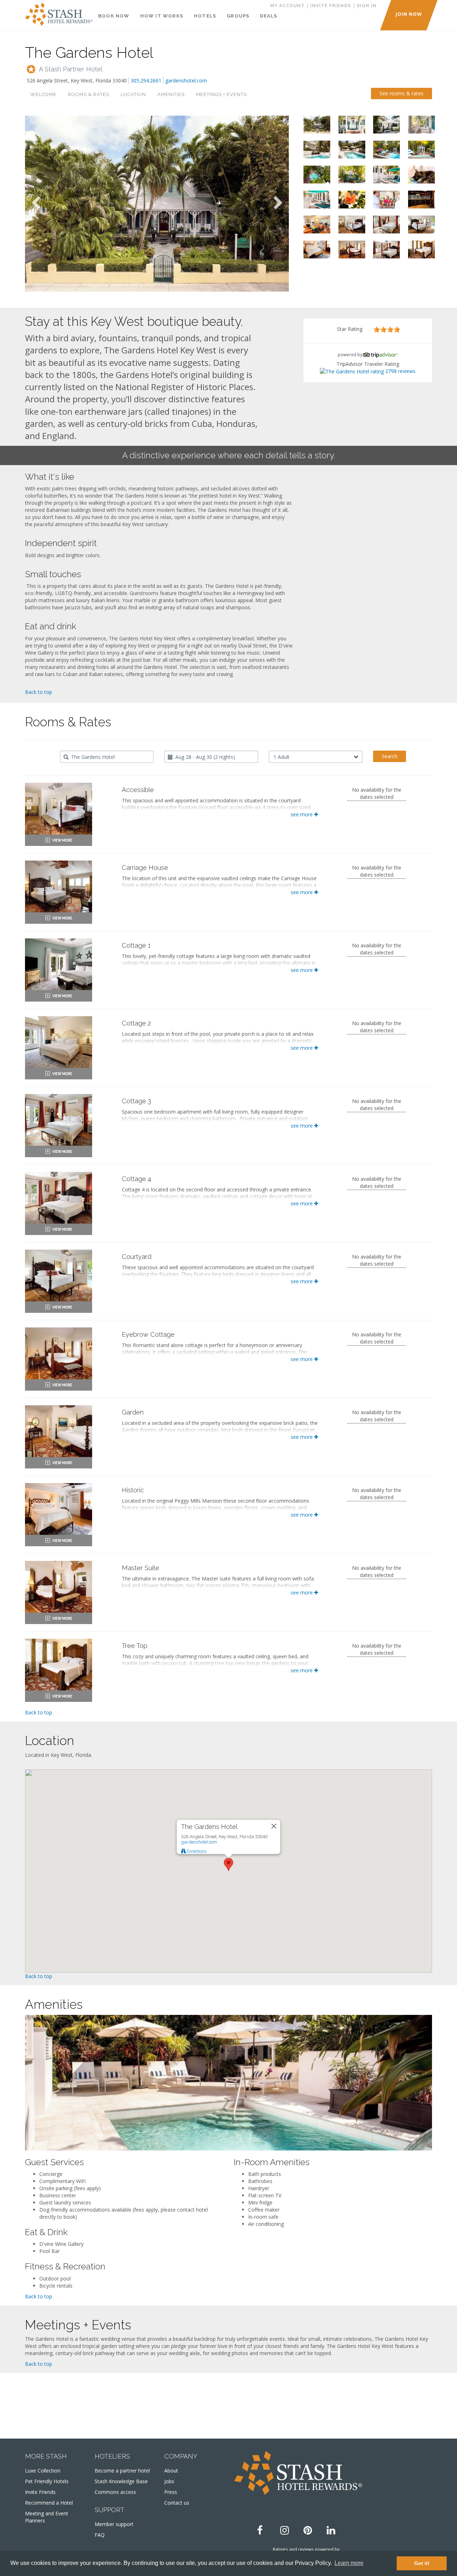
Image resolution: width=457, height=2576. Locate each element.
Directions (196, 1851)
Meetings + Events (221, 94)
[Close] (274, 1826)
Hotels (205, 16)
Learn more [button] (349, 2563)
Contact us (177, 2503)
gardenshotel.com (186, 80)
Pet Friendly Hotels (47, 2481)
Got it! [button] (422, 2563)
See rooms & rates (401, 93)
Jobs (169, 2481)
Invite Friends (40, 2492)
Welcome (43, 94)
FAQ (100, 2535)
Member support (114, 2524)
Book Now (114, 16)
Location (133, 94)
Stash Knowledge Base (121, 2481)
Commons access (115, 2492)
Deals (268, 16)
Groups (238, 16)
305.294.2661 (146, 80)
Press (171, 2492)
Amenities (171, 94)
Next (278, 203)
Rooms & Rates (89, 94)
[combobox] (107, 757)
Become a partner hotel (122, 2471)
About (171, 2471)
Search (390, 756)
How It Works (162, 16)
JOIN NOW (409, 14)
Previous (36, 203)
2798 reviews (400, 371)
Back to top (39, 692)
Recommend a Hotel (49, 2503)
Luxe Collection (43, 2471)
